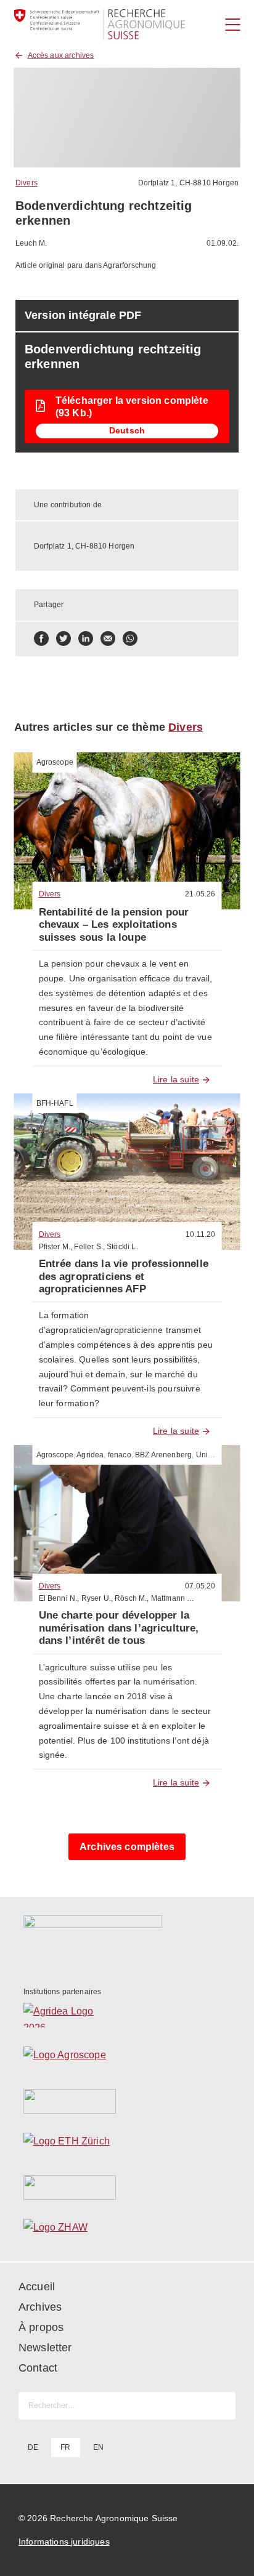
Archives (40, 2307)
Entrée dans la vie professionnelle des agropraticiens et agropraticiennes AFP (124, 1276)
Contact (38, 2368)
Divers (27, 183)
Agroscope (55, 762)
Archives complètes (127, 1847)
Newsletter (45, 2348)
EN (98, 2447)
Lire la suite (176, 1079)
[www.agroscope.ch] (127, 2058)
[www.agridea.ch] (127, 2015)
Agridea (90, 1455)
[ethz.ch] (127, 2144)
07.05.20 (200, 1586)
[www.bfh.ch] (127, 2101)
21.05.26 (200, 894)
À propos (41, 2327)
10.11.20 (200, 1234)
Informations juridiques (64, 2542)
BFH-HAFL (55, 1103)
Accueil (37, 2287)
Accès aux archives (61, 55)
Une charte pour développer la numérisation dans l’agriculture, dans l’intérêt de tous (119, 1628)
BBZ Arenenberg (163, 1455)
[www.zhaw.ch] (127, 2231)
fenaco (120, 1455)
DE (33, 2447)
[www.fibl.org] (127, 2188)
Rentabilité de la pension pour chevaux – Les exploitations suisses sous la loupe (114, 925)
